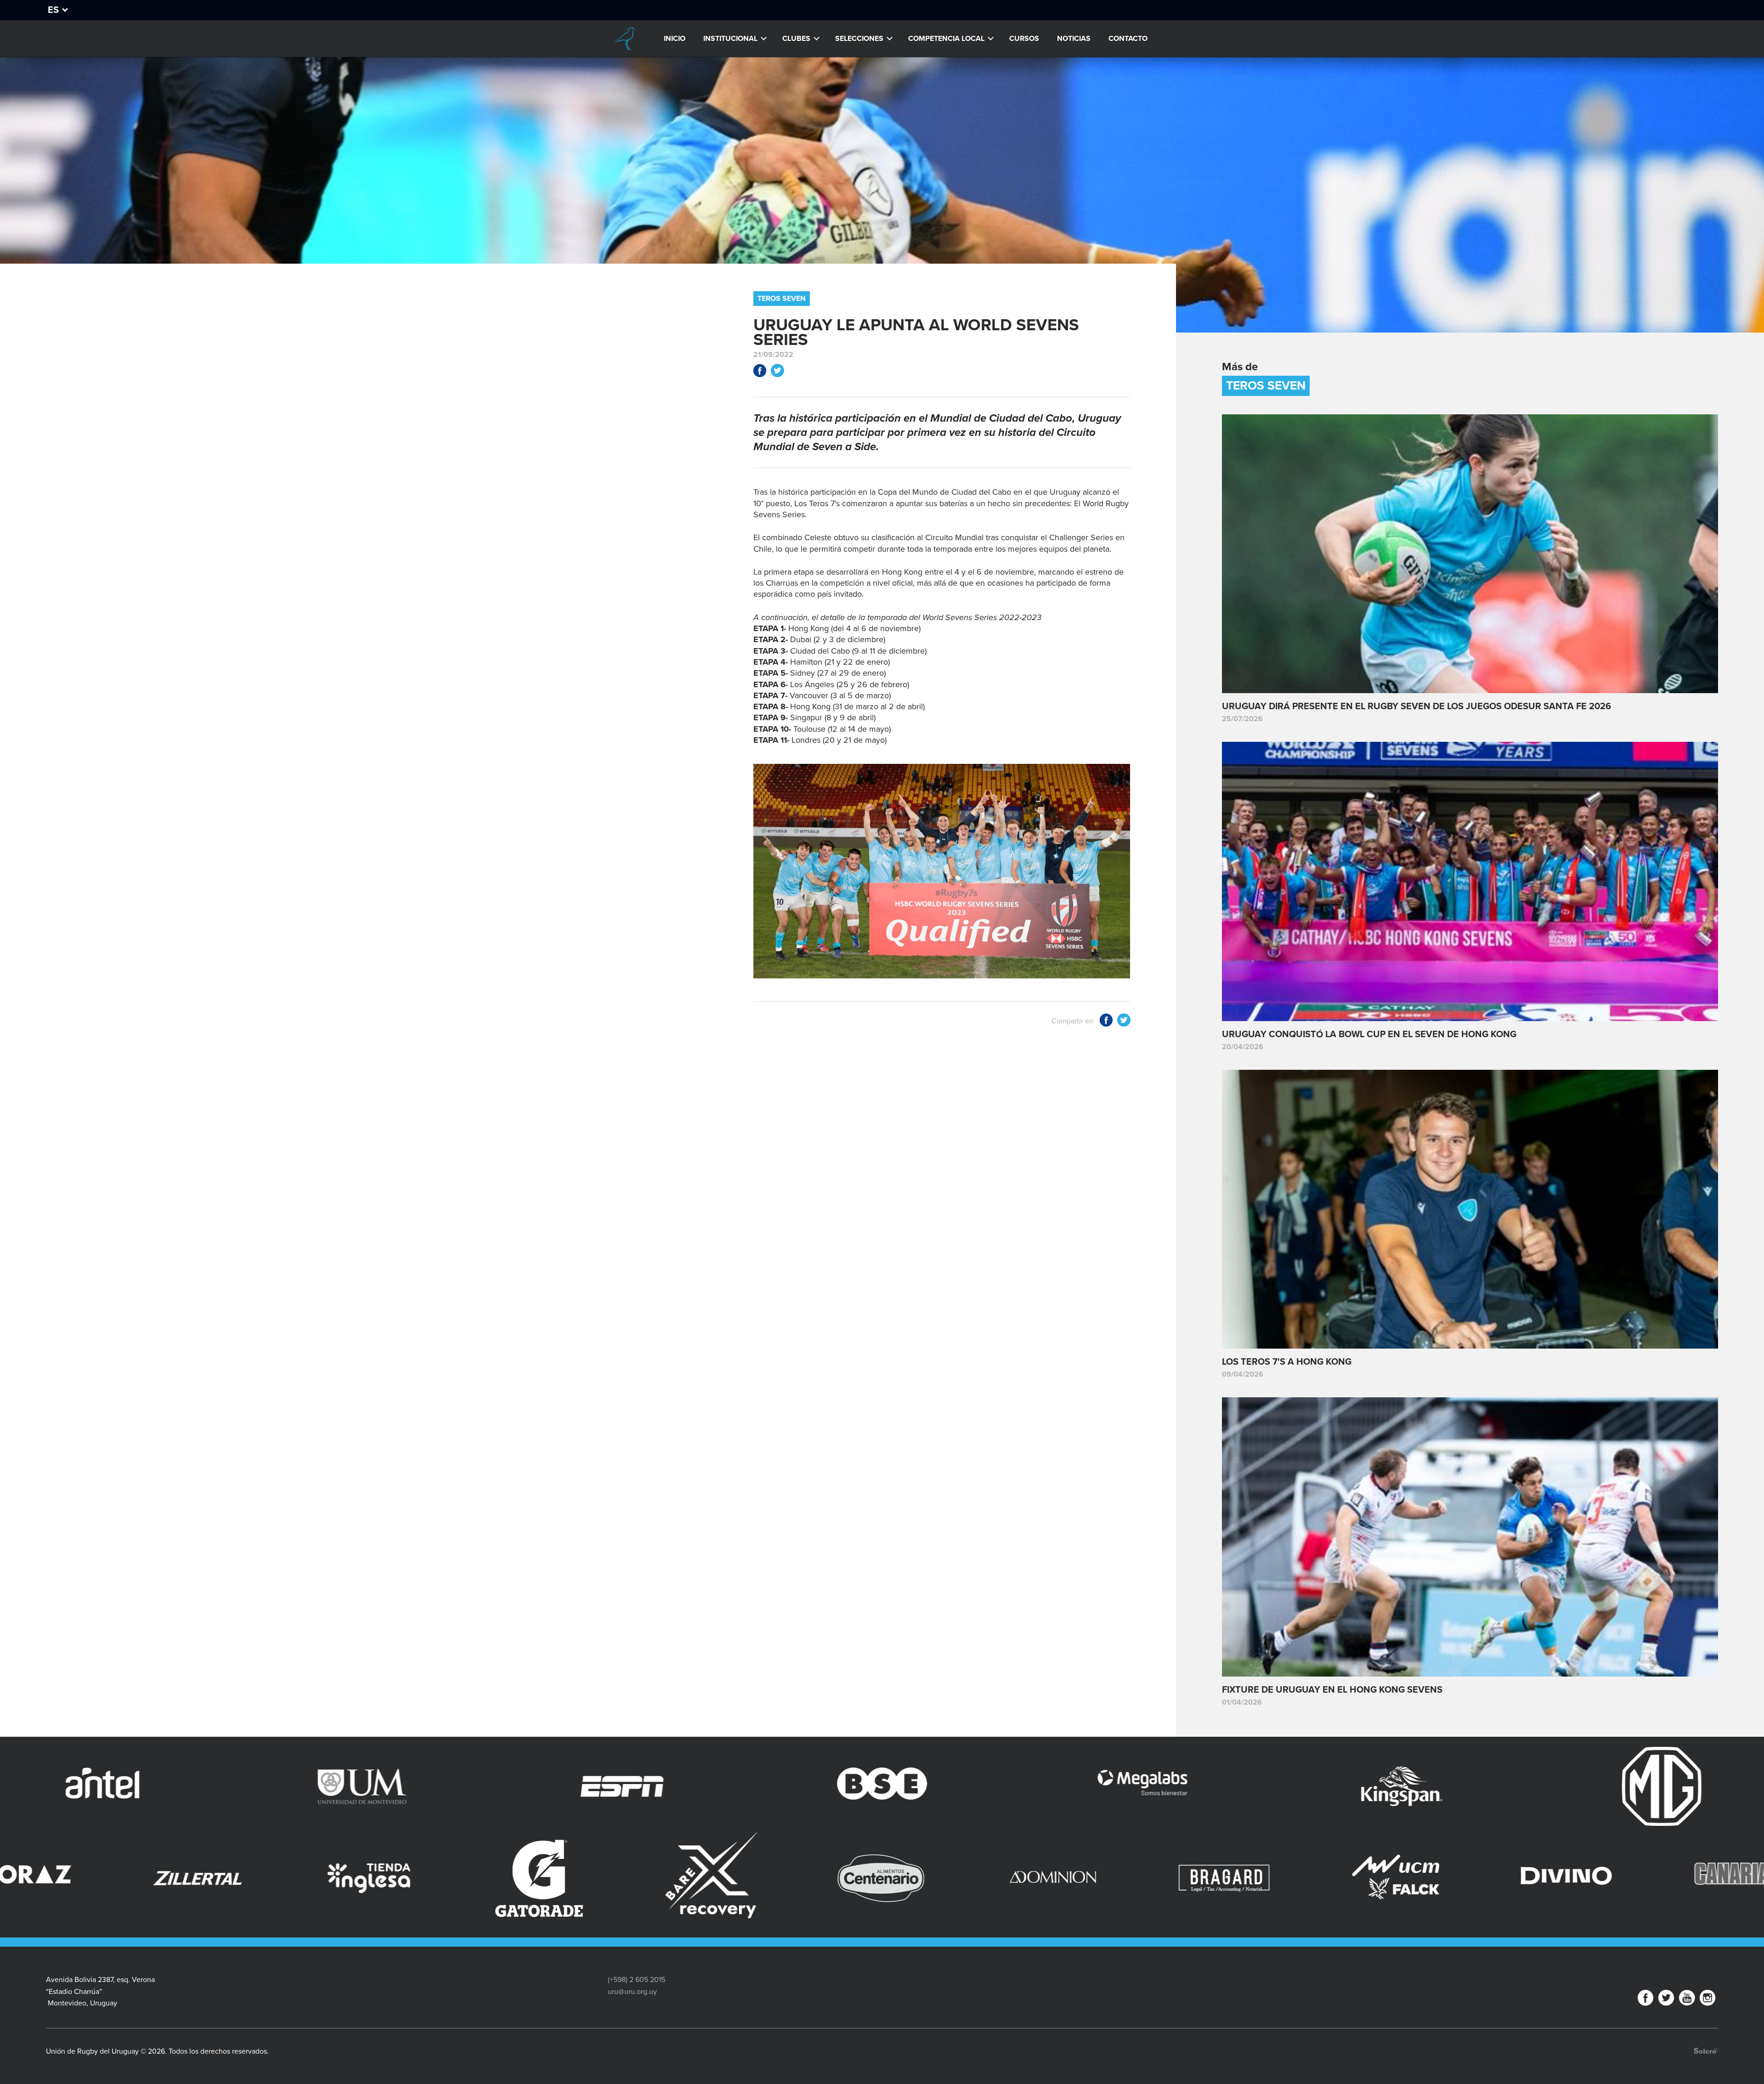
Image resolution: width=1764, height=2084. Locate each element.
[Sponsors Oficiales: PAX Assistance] (1523, 1861)
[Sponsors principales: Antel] (1095, 1786)
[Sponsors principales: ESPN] (1615, 1786)
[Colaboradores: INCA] (1181, 1878)
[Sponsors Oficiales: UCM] (155, 1878)
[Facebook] (1645, 2000)
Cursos (1024, 39)
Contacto (1128, 39)
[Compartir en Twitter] (777, 372)
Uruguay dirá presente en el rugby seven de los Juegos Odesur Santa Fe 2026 (1416, 706)
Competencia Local (946, 39)
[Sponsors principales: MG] (835, 1786)
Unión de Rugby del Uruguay (624, 39)
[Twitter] (1666, 2000)
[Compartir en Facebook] (760, 372)
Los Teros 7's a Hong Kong (1287, 1362)
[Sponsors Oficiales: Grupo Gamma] (839, 1861)
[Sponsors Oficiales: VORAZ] (1695, 1878)
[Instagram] (1707, 2000)
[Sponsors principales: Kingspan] (575, 1786)
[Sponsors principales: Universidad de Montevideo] (1355, 1786)
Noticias (1074, 39)
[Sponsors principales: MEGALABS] (315, 1786)
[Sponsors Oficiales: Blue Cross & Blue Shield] (1352, 1868)
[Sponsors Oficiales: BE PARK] (1010, 1856)
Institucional (730, 39)
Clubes (796, 39)
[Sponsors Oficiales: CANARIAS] (497, 1878)
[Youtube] (1687, 2000)
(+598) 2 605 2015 (636, 1980)
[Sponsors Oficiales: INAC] (668, 1878)
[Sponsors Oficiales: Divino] (326, 1878)
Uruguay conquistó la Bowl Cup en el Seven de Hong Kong (1369, 1034)
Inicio (675, 39)
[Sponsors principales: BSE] (56, 1786)
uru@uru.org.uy (632, 1992)
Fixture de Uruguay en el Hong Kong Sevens (1332, 1690)
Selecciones (859, 39)
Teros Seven (782, 299)
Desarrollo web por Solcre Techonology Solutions (1706, 2051)
